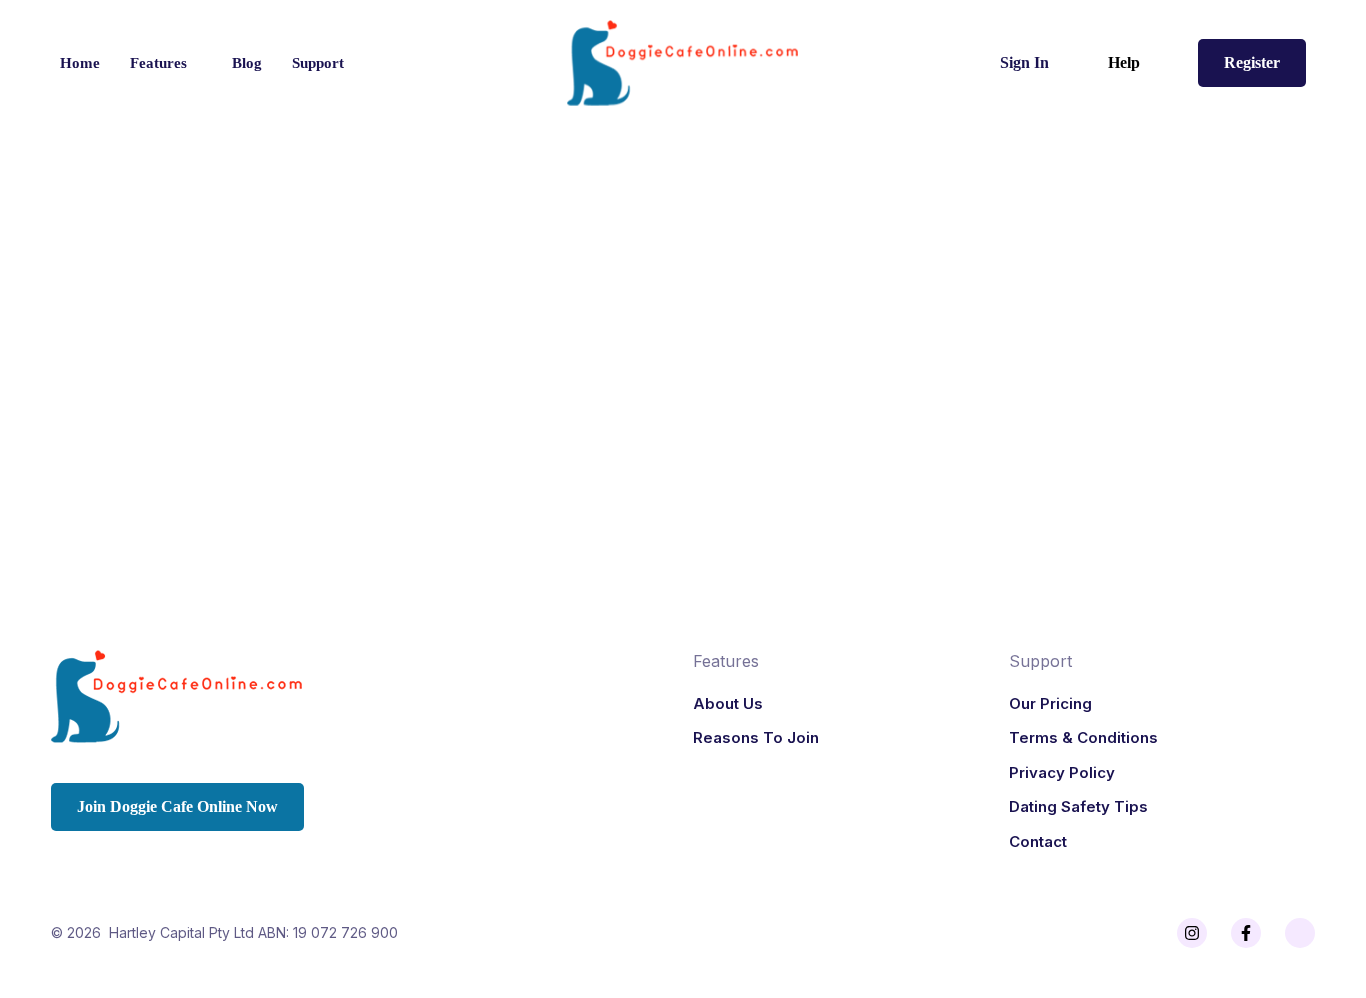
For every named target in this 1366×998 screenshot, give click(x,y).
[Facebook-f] (1246, 933)
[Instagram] (1192, 933)
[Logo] (683, 63)
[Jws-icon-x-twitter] (1300, 933)
